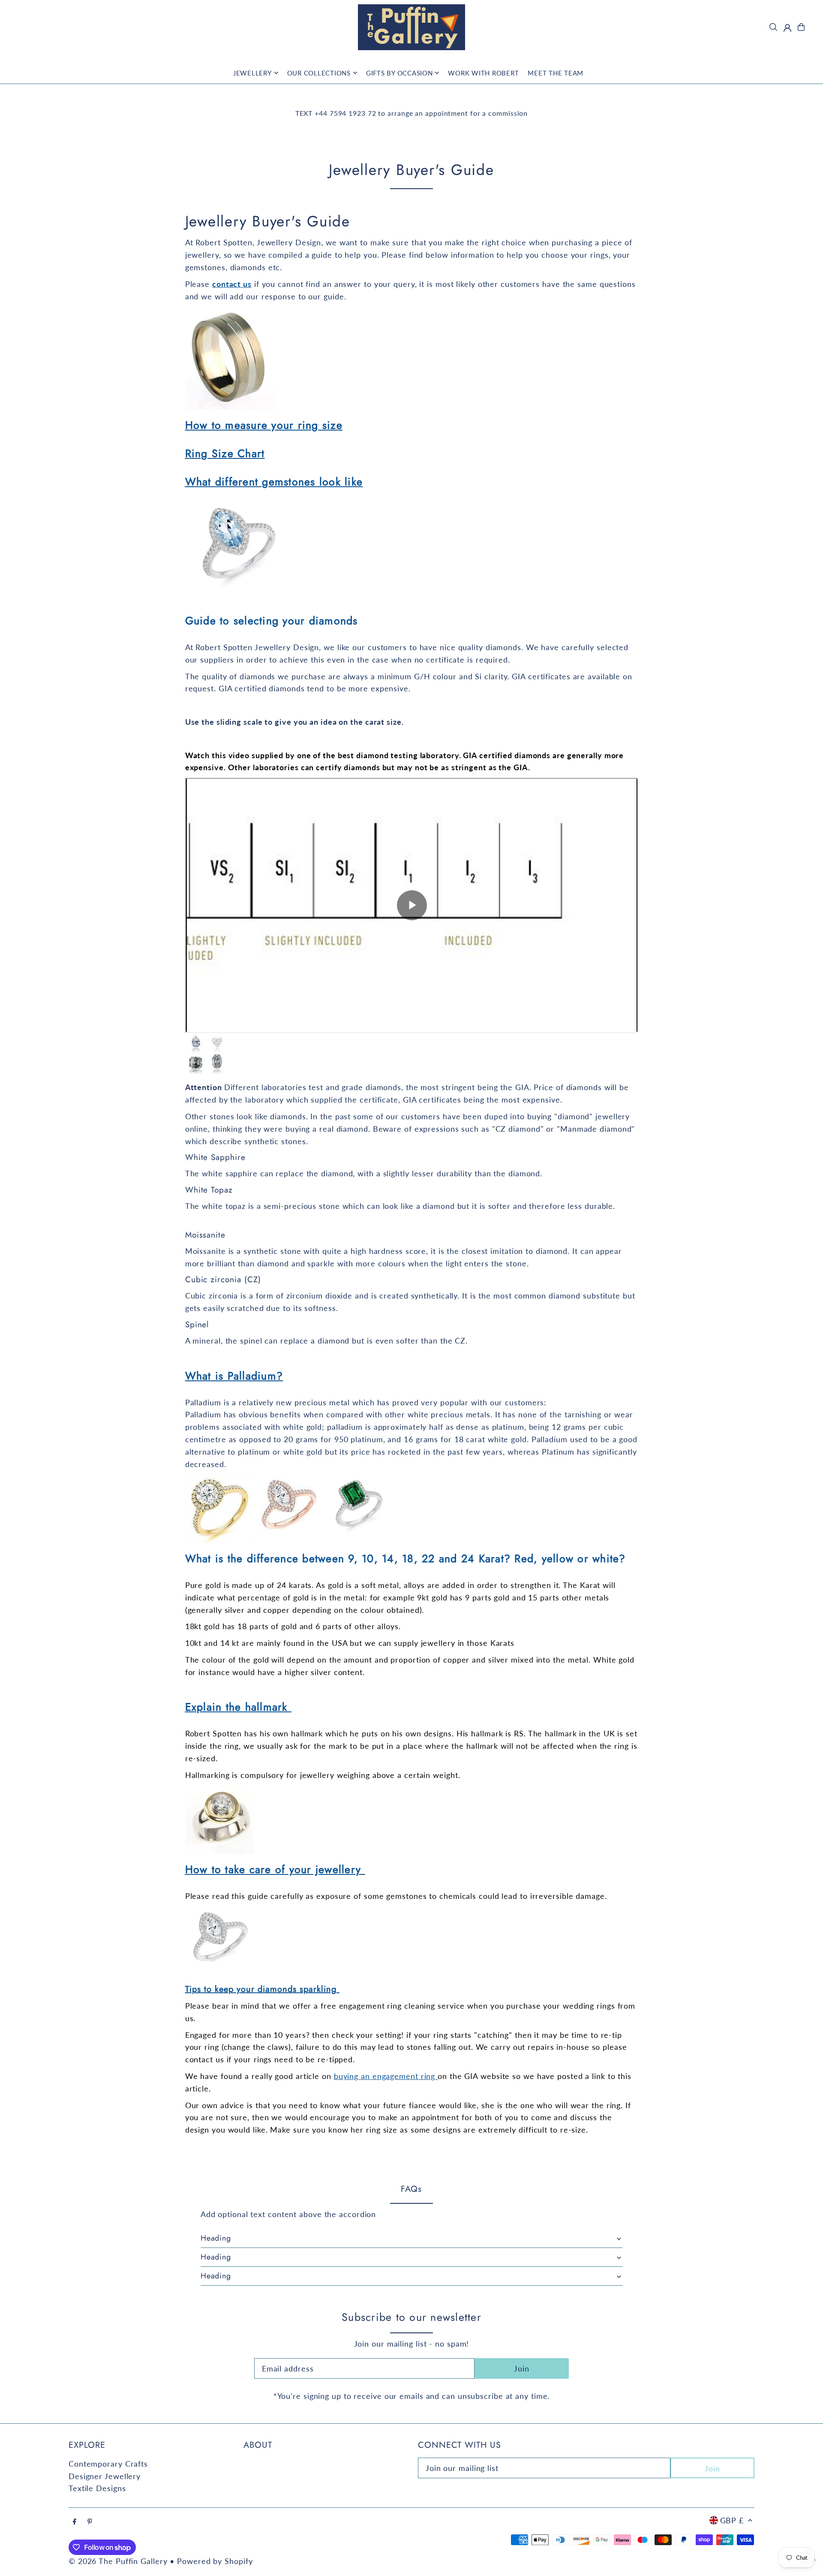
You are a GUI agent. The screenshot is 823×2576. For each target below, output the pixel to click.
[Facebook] (75, 2522)
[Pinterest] (90, 2522)
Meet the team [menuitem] (556, 73)
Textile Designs (97, 2488)
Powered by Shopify (215, 2561)
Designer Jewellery (105, 2476)
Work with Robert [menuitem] (483, 73)
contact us (232, 284)
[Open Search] (773, 27)
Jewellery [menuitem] (252, 73)
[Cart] (801, 27)
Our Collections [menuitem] (319, 73)
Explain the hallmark (236, 1707)
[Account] (787, 28)
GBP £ (732, 2520)
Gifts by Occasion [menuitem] (399, 73)
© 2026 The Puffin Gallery (118, 2561)
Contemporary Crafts (108, 2464)
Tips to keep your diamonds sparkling (261, 1989)
